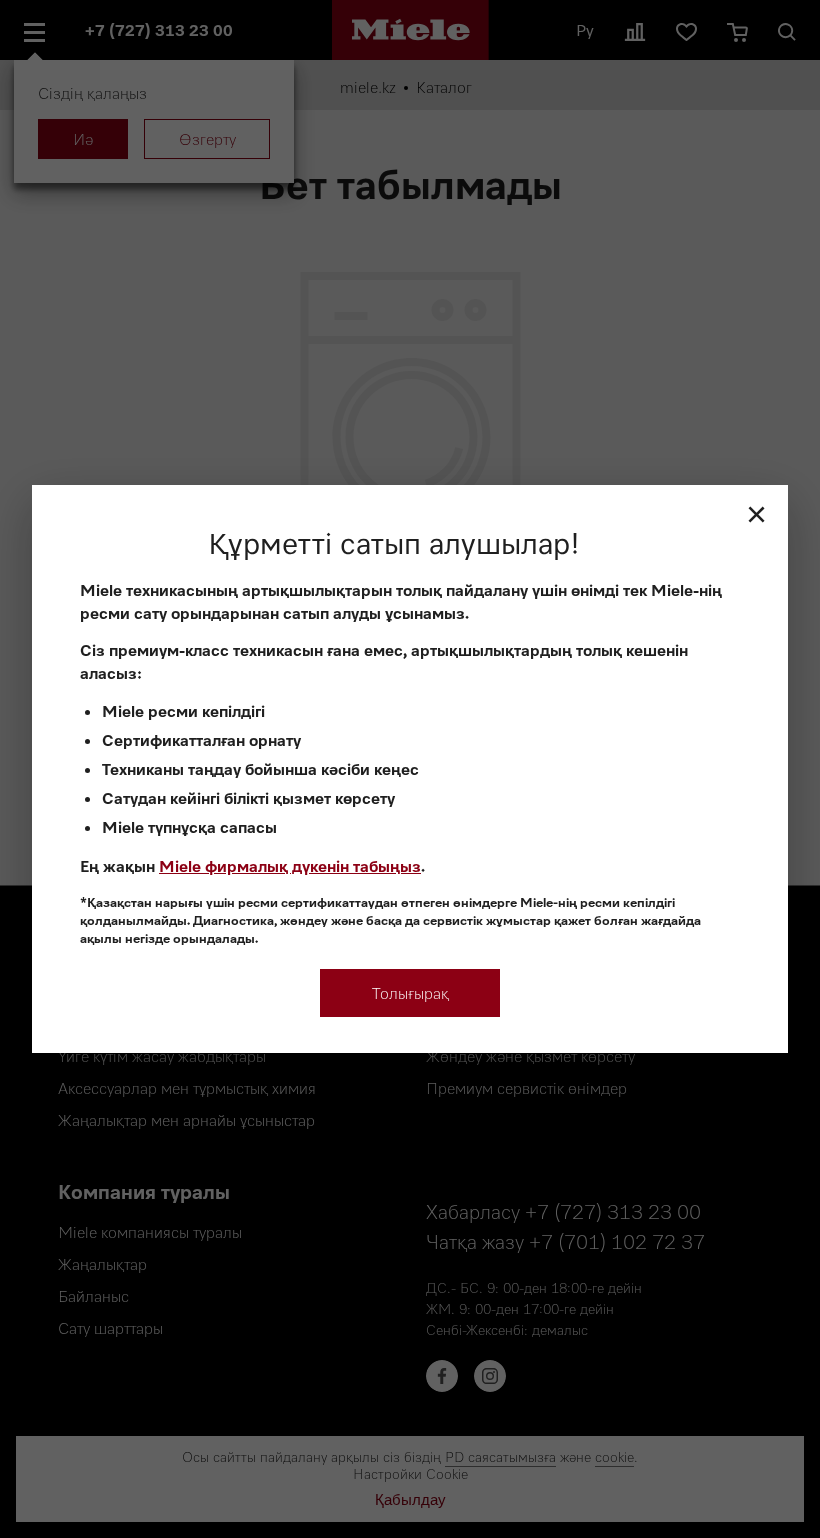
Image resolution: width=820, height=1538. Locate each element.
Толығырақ (410, 993)
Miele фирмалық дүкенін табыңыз (290, 866)
